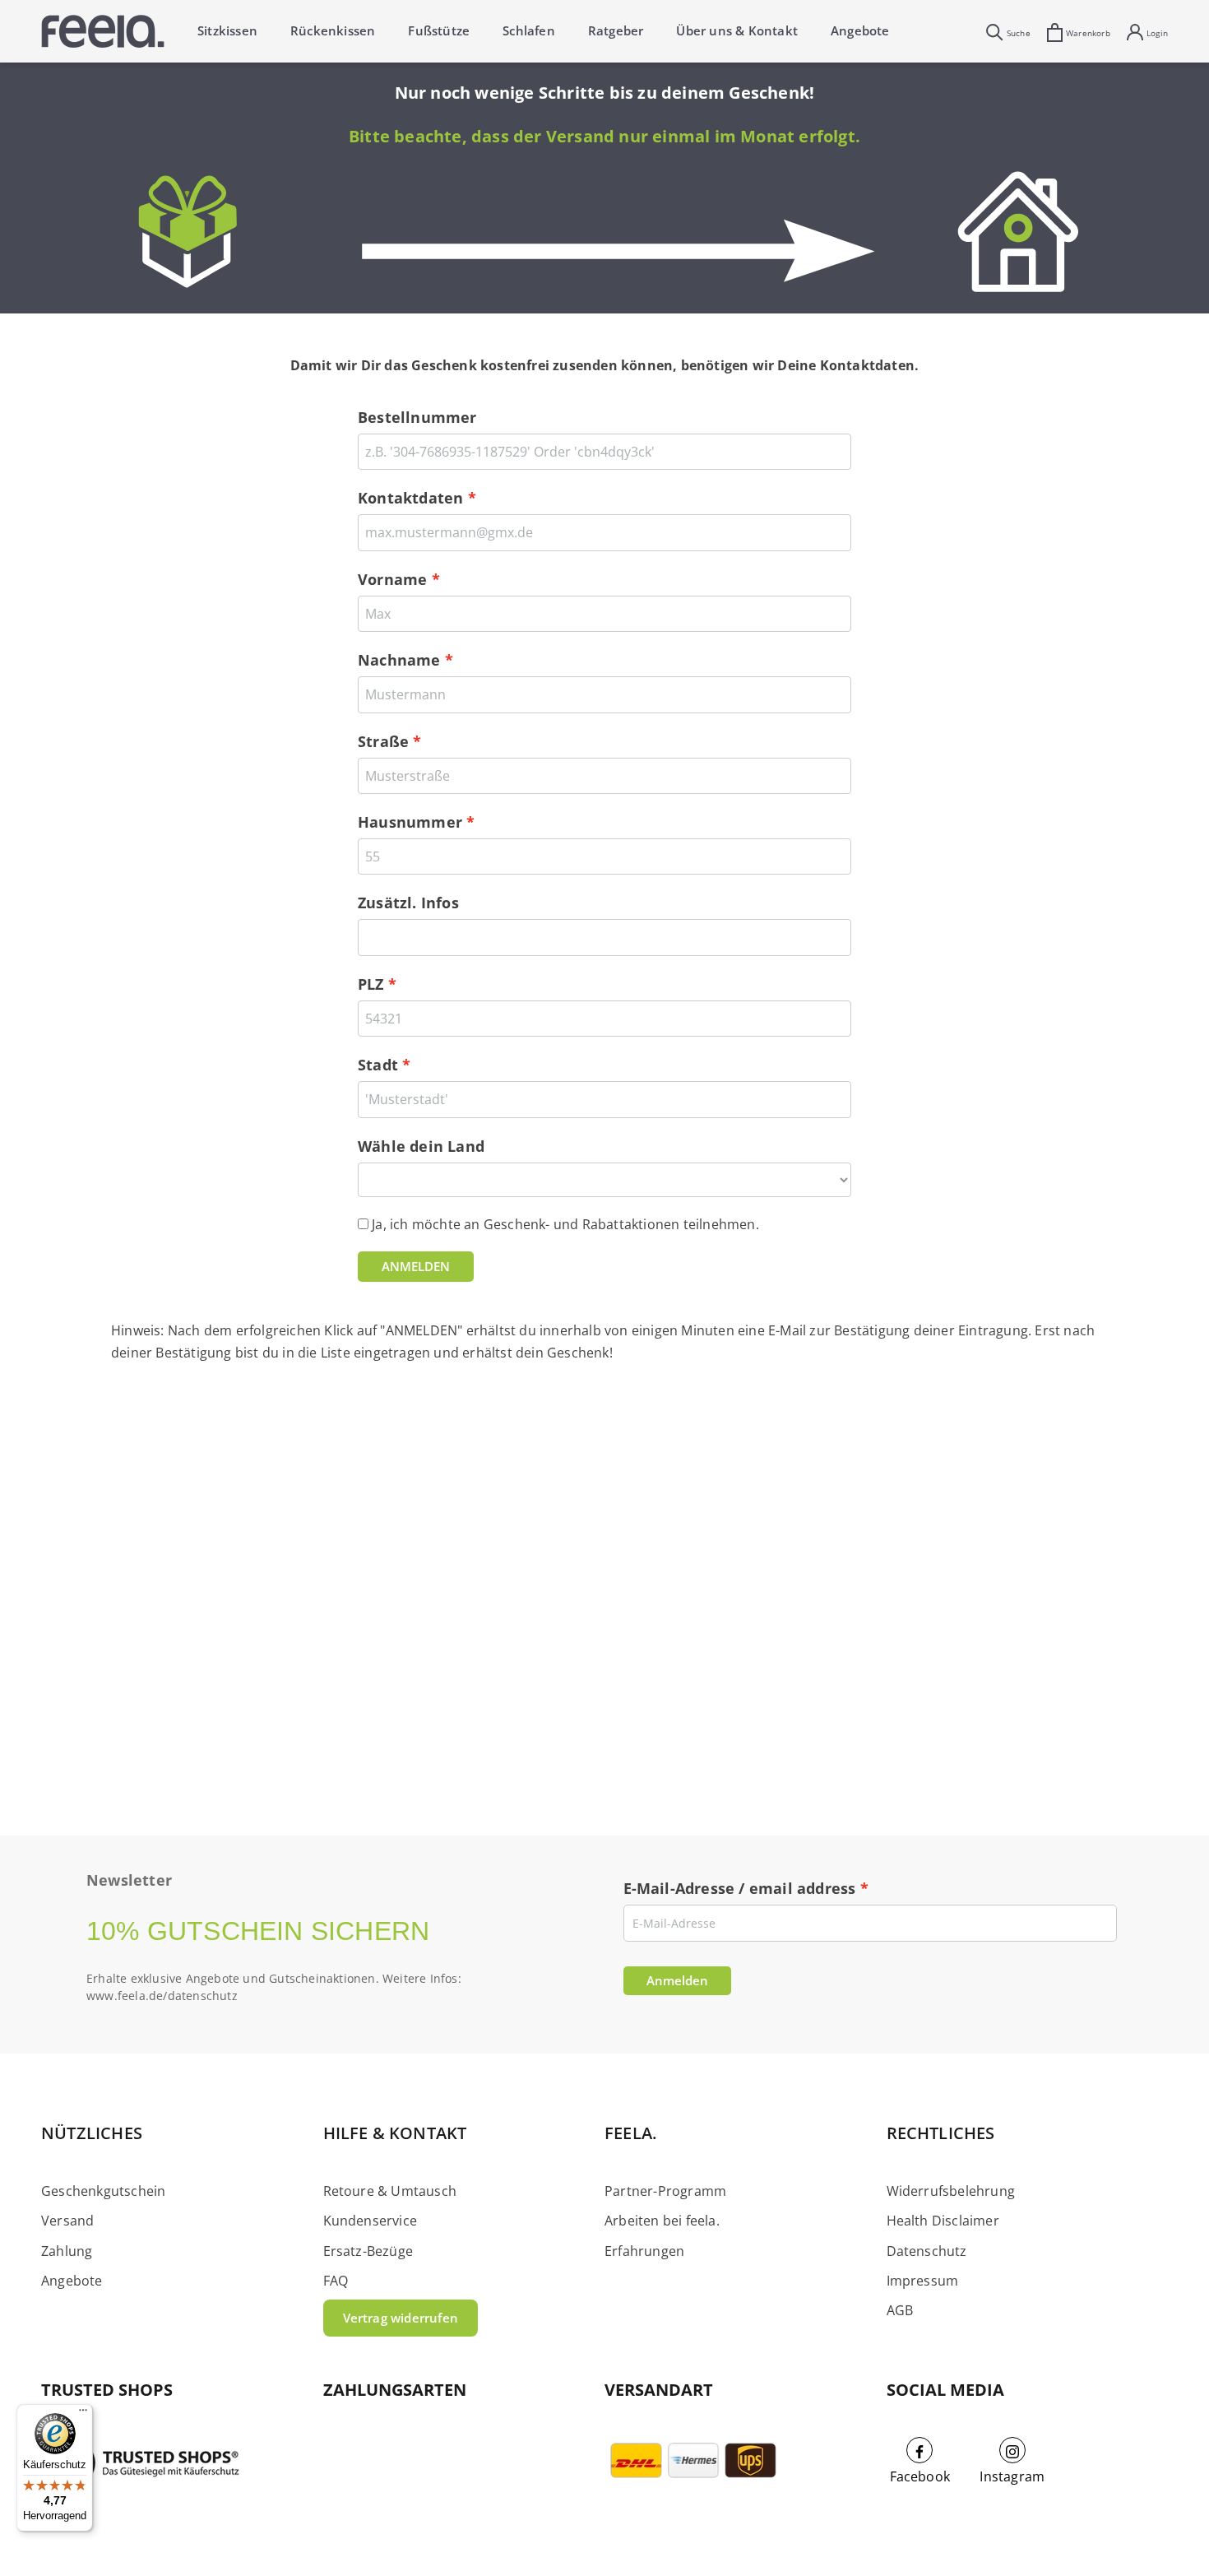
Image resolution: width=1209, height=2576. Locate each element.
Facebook (920, 2476)
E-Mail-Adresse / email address (740, 1888)
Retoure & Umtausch (390, 2191)
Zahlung (67, 2251)
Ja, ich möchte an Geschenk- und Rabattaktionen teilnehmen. (565, 1224)
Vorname (392, 579)
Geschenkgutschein (103, 2191)
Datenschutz (927, 2251)
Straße (383, 741)
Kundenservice (371, 2221)
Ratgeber (616, 30)
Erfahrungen (644, 2251)
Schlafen (529, 30)
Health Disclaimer (943, 2221)
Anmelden (677, 1980)
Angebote (860, 30)
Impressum (923, 2281)
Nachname (399, 660)
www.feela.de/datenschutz (162, 1996)
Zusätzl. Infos (408, 903)
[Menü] (83, 2414)
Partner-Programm (665, 2191)
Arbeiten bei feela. (662, 2221)
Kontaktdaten (410, 498)
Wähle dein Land (421, 1146)
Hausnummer (410, 822)
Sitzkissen (227, 30)
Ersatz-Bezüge (368, 2251)
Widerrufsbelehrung (951, 2191)
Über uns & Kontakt (737, 30)
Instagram (1012, 2476)
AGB (900, 2310)
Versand (67, 2221)
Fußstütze (439, 30)
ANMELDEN (416, 1266)
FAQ (336, 2281)
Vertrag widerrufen (401, 2318)
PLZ (371, 984)
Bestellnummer (417, 417)
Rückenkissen (333, 30)
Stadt (378, 1065)
